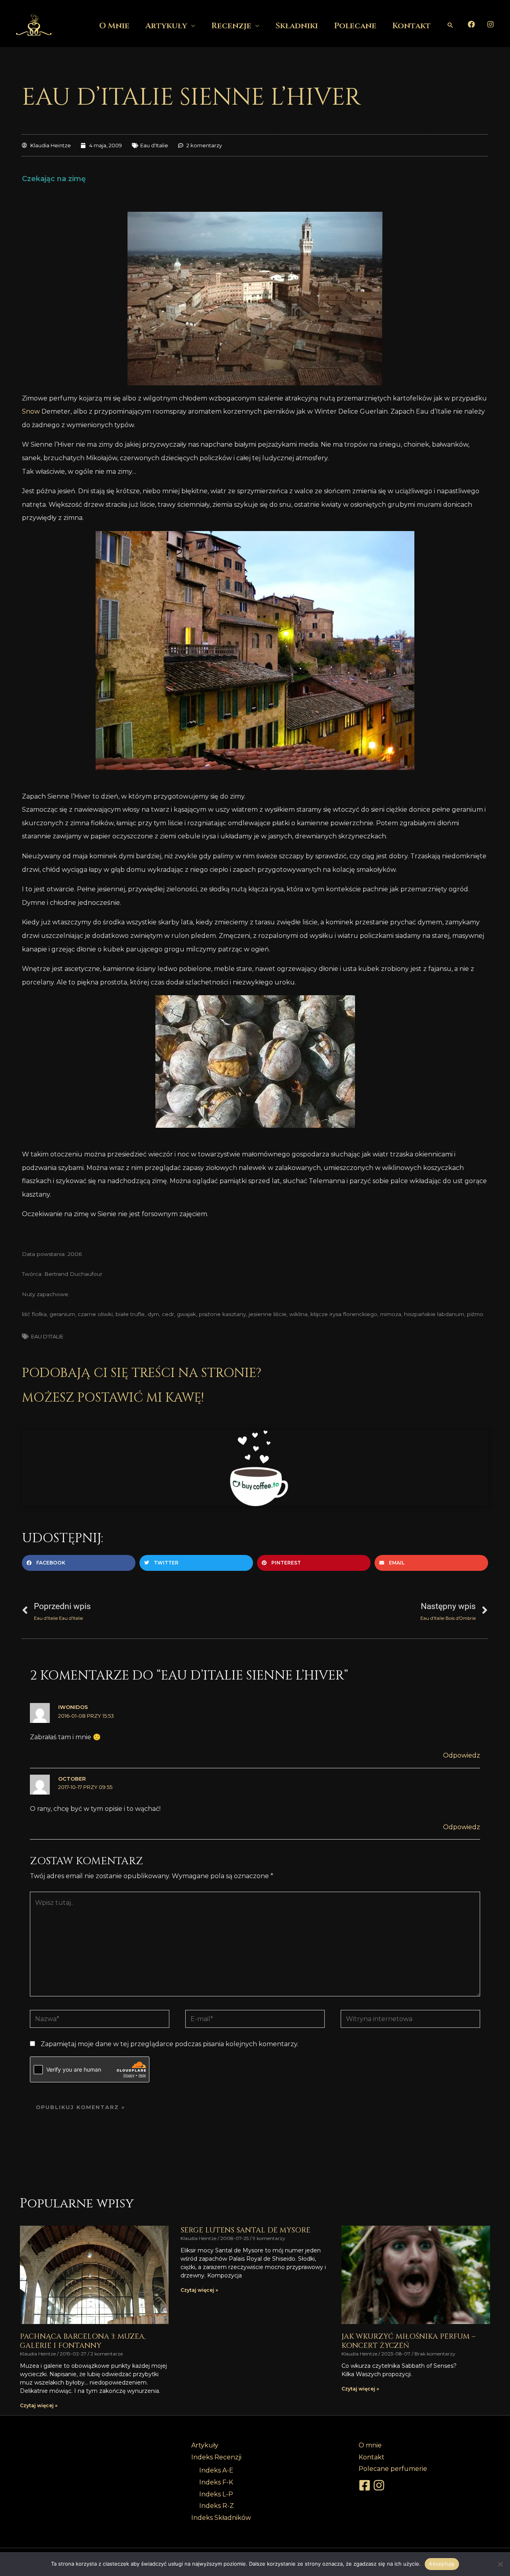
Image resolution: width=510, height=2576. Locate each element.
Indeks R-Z (217, 2506)
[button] (450, 25)
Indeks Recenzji (216, 2457)
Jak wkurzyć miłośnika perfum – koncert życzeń (408, 2341)
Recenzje (231, 26)
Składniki (297, 26)
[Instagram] (490, 24)
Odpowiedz (462, 1755)
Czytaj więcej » (39, 2405)
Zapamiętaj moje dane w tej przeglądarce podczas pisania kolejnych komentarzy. (170, 2044)
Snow (31, 411)
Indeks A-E (216, 2470)
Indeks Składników (221, 2518)
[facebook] (366, 2485)
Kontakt (412, 26)
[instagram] (380, 2485)
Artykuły (166, 26)
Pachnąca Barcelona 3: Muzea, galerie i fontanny (83, 2341)
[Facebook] (471, 24)
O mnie (114, 26)
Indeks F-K (216, 2482)
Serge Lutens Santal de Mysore (245, 2230)
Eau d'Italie (154, 145)
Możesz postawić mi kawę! (113, 1398)
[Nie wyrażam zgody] (500, 2564)
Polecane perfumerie (393, 2469)
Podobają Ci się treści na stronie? (142, 1373)
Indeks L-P (216, 2494)
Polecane (355, 26)
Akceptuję (442, 2564)
